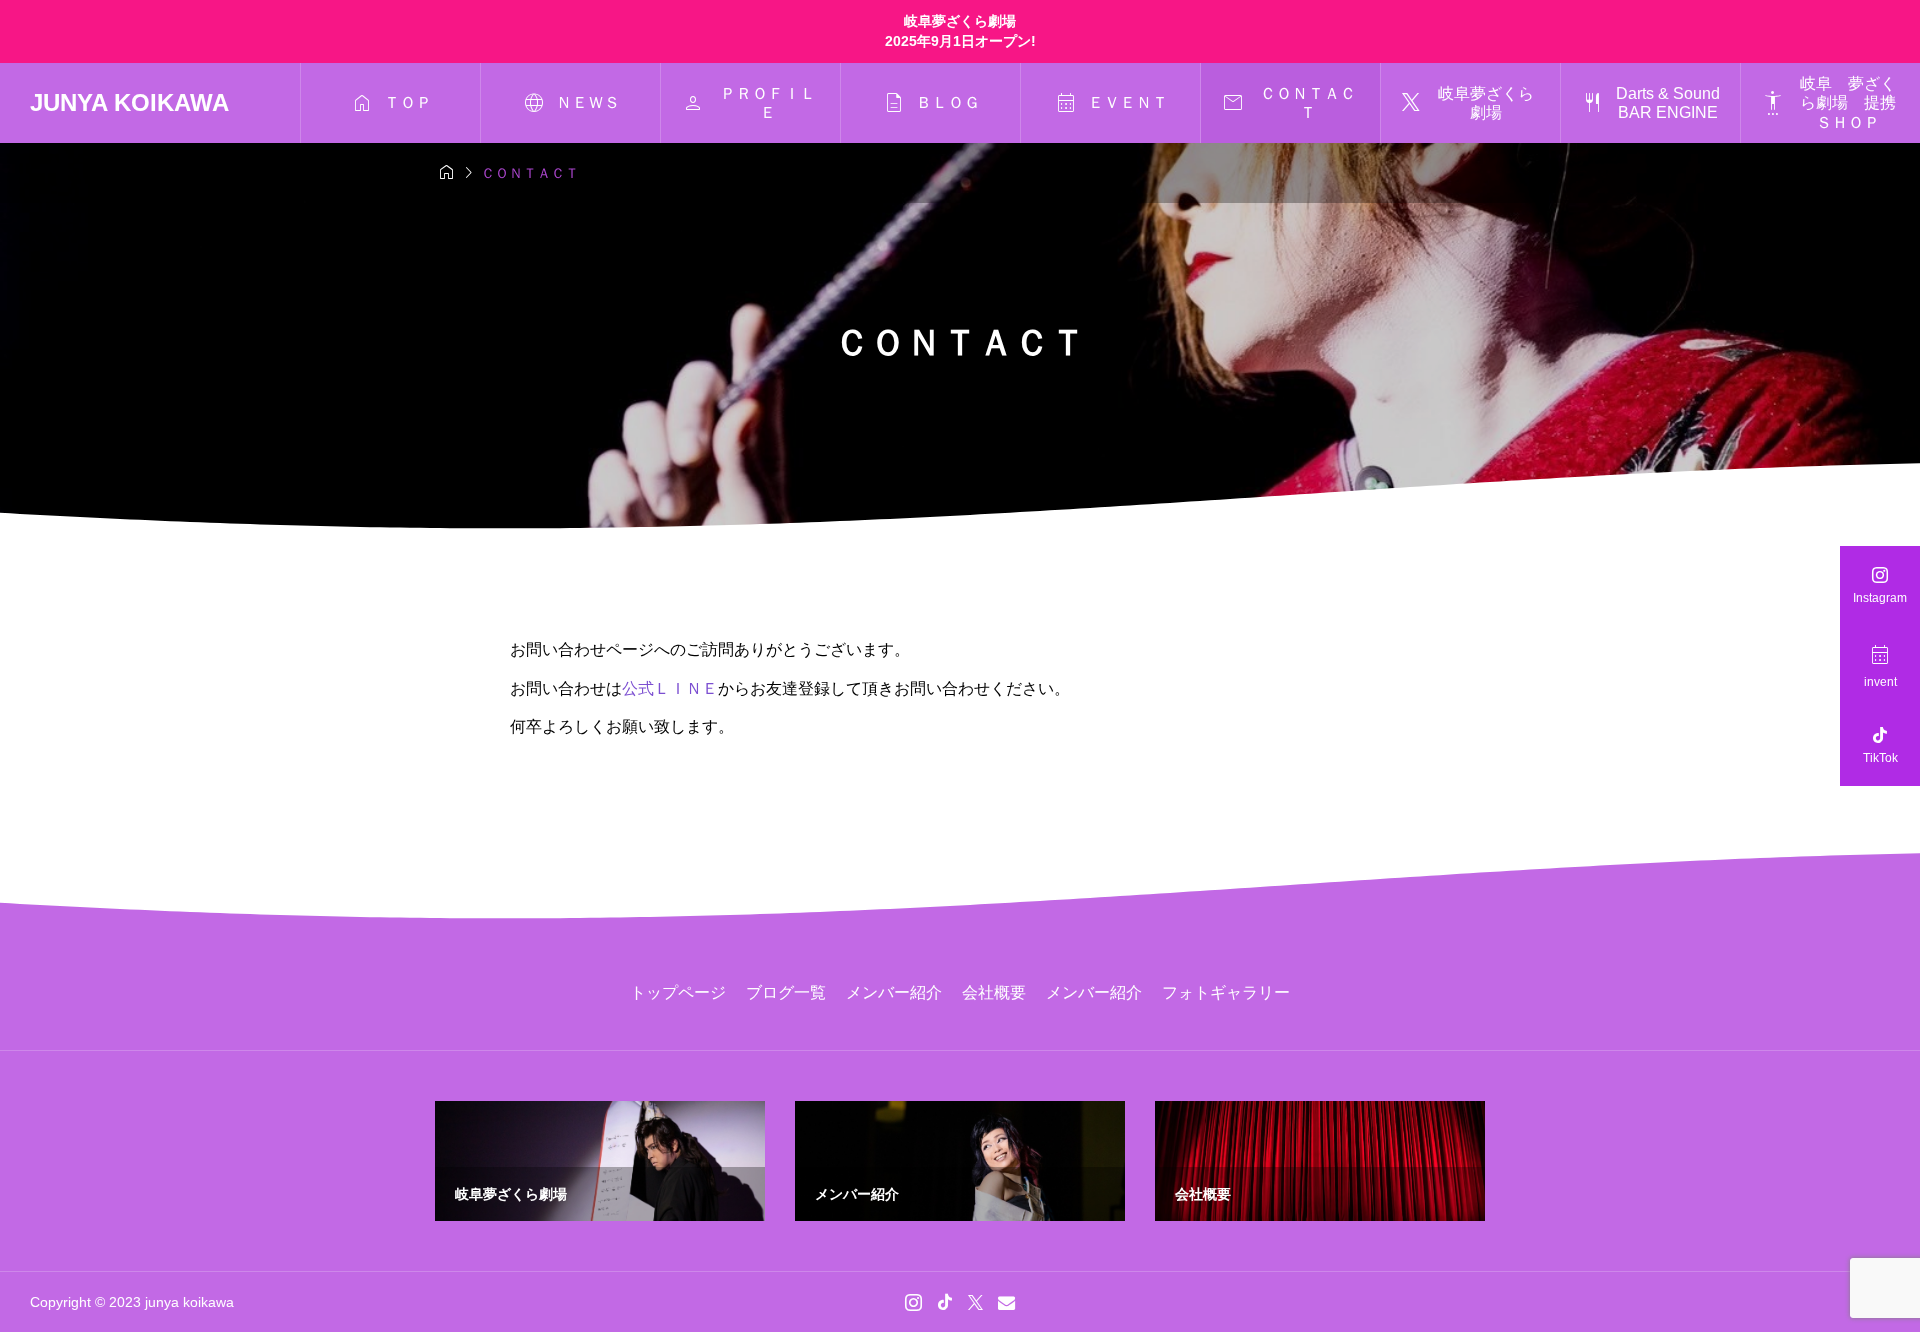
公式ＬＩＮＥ (670, 688)
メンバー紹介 (894, 992)
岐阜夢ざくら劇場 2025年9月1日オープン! (960, 31)
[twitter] (975, 1302)
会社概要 (994, 992)
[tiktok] (945, 1302)
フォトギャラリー (1226, 992)
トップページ (678, 992)
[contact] (1006, 1302)
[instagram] (913, 1302)
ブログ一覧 (786, 992)
